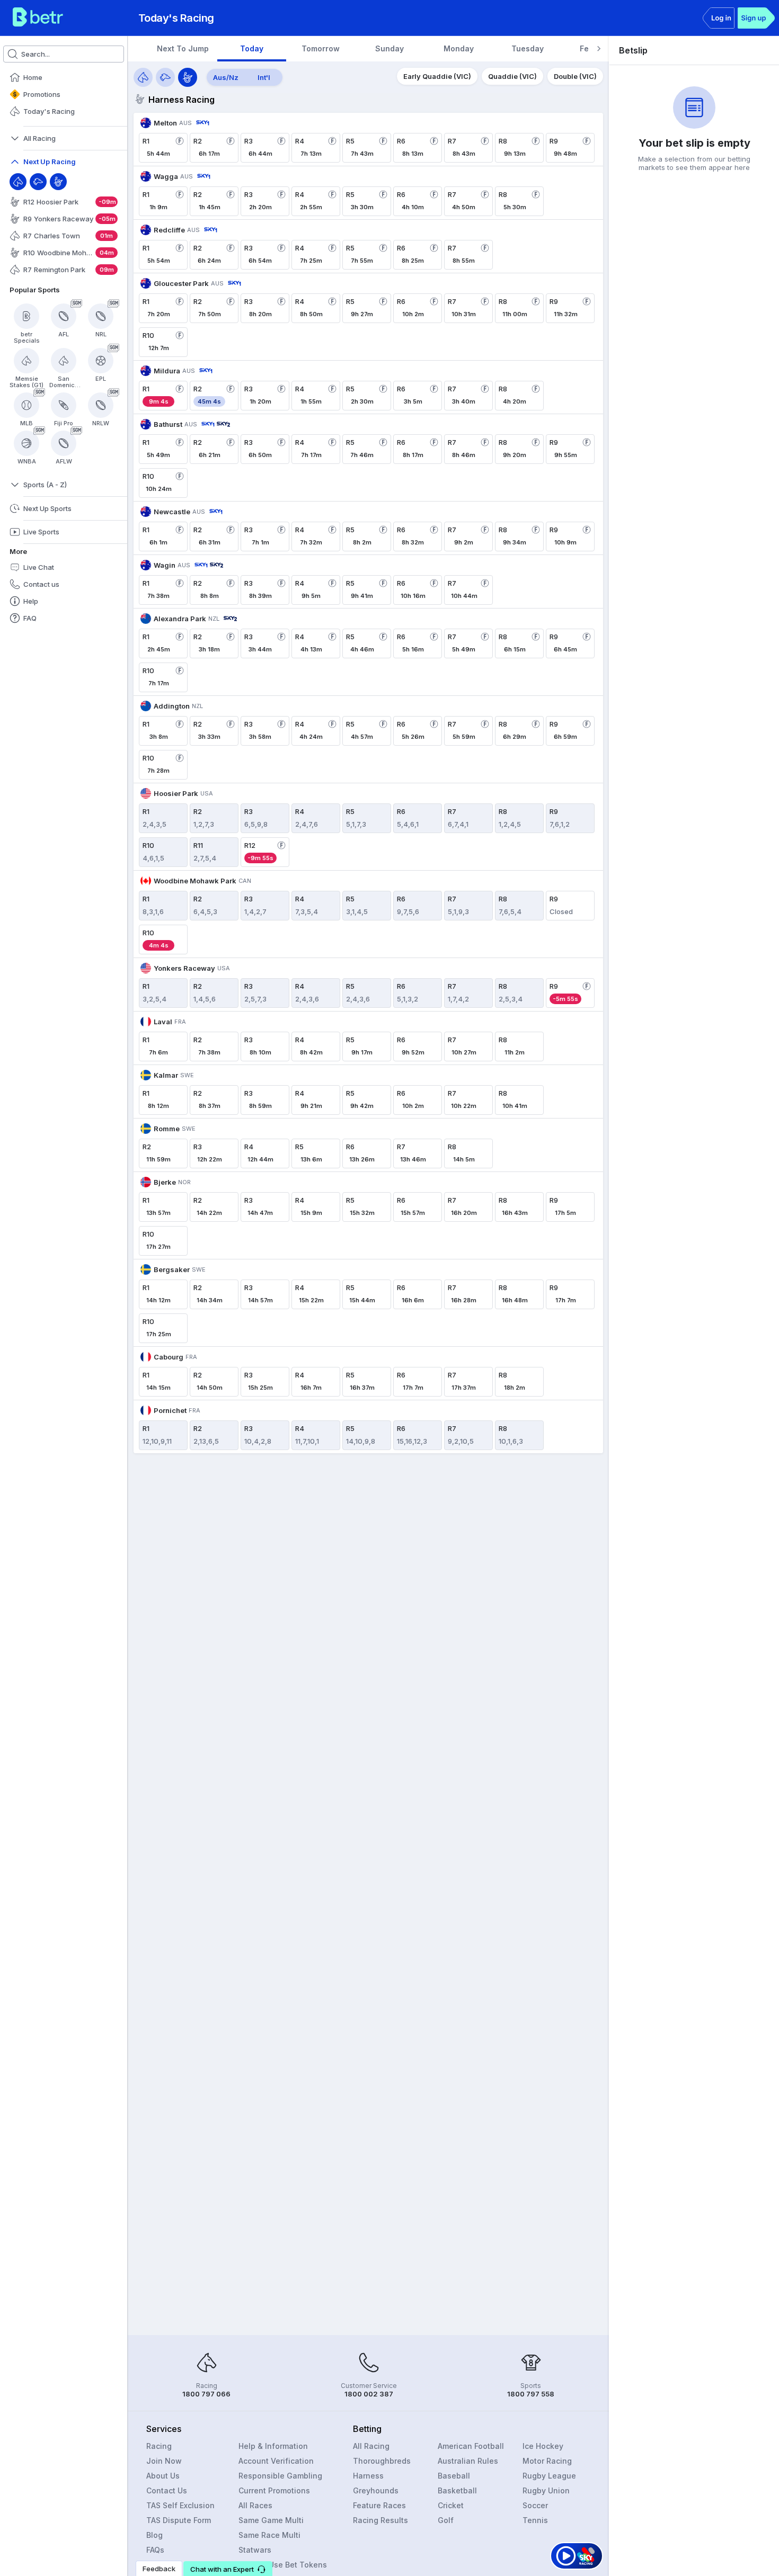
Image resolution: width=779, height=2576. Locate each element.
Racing (159, 2446)
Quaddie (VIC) (512, 76)
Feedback (159, 2569)
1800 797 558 (531, 2394)
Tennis (535, 2520)
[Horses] (143, 77)
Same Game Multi (271, 2520)
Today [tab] (252, 48)
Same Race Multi (269, 2535)
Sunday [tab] (389, 48)
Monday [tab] (459, 48)
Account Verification (276, 2461)
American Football (471, 2446)
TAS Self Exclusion (180, 2505)
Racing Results (380, 2520)
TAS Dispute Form (179, 2520)
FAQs (155, 2550)
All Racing (371, 2446)
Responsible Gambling (280, 2476)
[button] (228, 2569)
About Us (163, 2476)
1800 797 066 (206, 2394)
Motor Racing (547, 2461)
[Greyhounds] (165, 77)
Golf (446, 2520)
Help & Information (273, 2446)
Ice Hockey (543, 2446)
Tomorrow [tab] (321, 48)
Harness (368, 2476)
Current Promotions (274, 2490)
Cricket (451, 2505)
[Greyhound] (38, 182)
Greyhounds (376, 2490)
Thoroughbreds (382, 2461)
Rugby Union (546, 2490)
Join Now (164, 2461)
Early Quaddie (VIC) (437, 76)
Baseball (454, 2476)
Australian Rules (468, 2461)
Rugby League (549, 2476)
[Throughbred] (18, 182)
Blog (154, 2535)
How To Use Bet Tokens (283, 2565)
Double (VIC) (575, 76)
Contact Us (167, 2490)
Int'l (264, 77)
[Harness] (58, 182)
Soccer (535, 2505)
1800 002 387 (369, 2394)
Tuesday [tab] (528, 48)
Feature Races (379, 2505)
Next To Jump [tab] (183, 48)
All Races (255, 2505)
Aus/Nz (226, 77)
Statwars (255, 2550)
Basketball (457, 2490)
